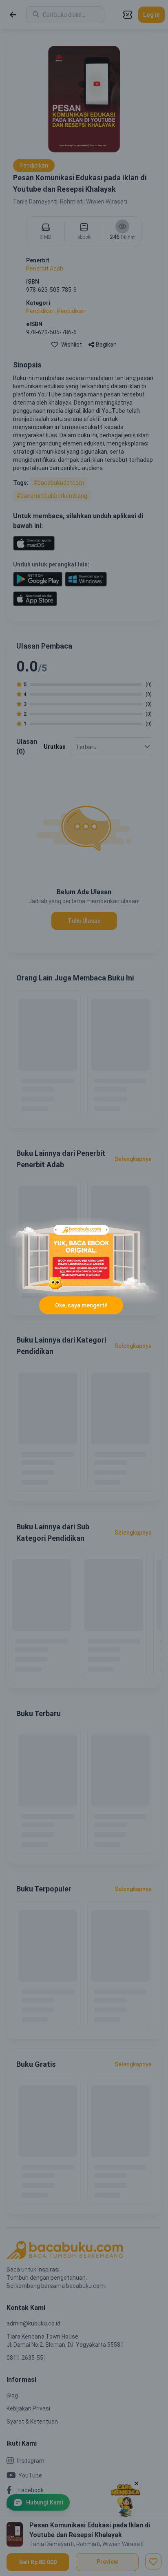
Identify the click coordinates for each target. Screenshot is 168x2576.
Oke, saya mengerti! (81, 1305)
